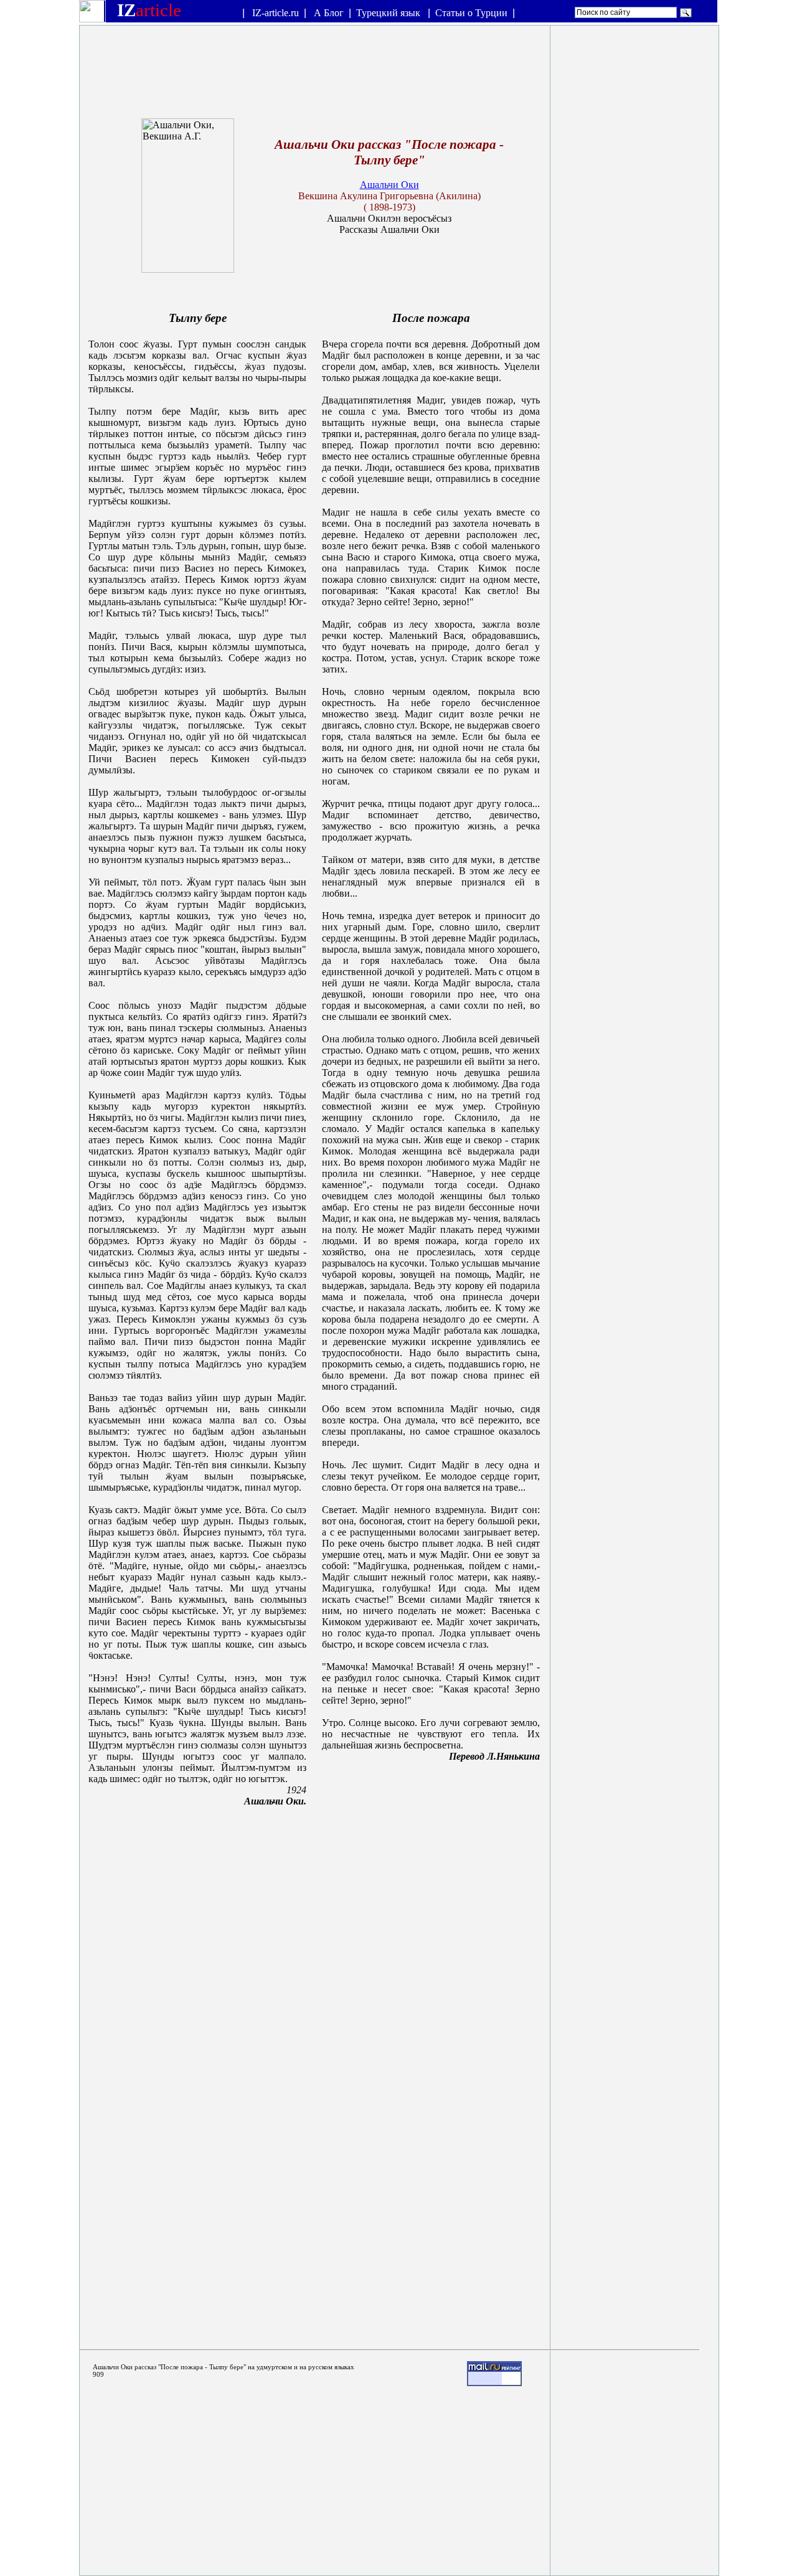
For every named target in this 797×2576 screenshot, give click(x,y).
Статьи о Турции (471, 13)
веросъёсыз (427, 218)
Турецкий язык (389, 13)
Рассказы (359, 229)
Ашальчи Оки (389, 185)
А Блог (329, 13)
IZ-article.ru (276, 13)
